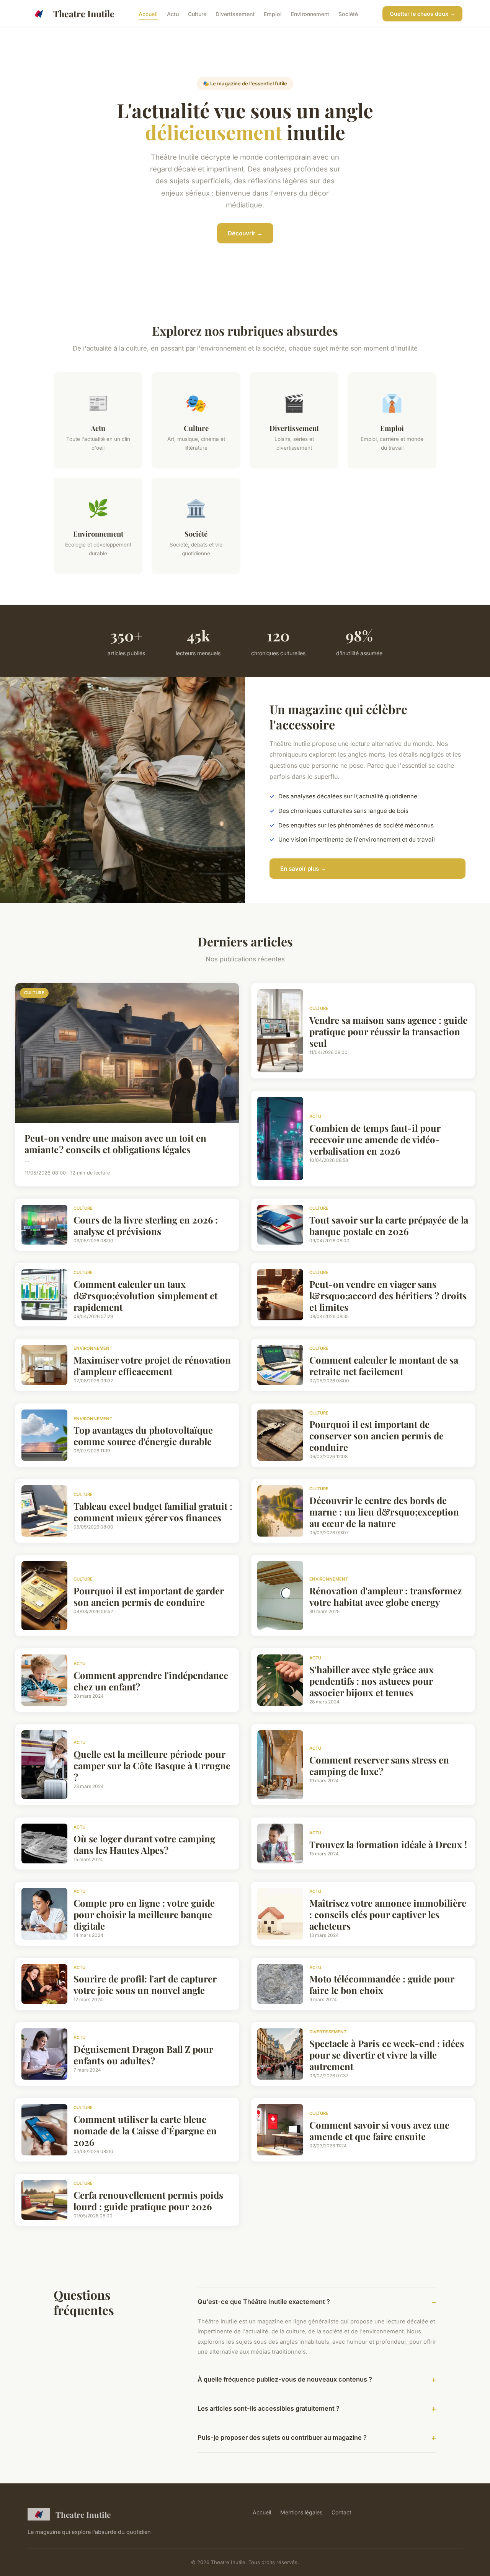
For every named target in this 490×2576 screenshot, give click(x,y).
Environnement (310, 14)
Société (348, 14)
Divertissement (235, 14)
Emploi (273, 14)
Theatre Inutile (84, 14)
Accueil (148, 14)
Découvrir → (245, 233)
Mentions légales (301, 2512)
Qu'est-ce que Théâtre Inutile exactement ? (264, 2302)
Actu (173, 14)
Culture (197, 14)
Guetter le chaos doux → (422, 14)
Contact (341, 2512)
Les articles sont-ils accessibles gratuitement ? (269, 2408)
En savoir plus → (303, 869)
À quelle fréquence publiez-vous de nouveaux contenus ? (285, 2379)
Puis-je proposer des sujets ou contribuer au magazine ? (282, 2437)
